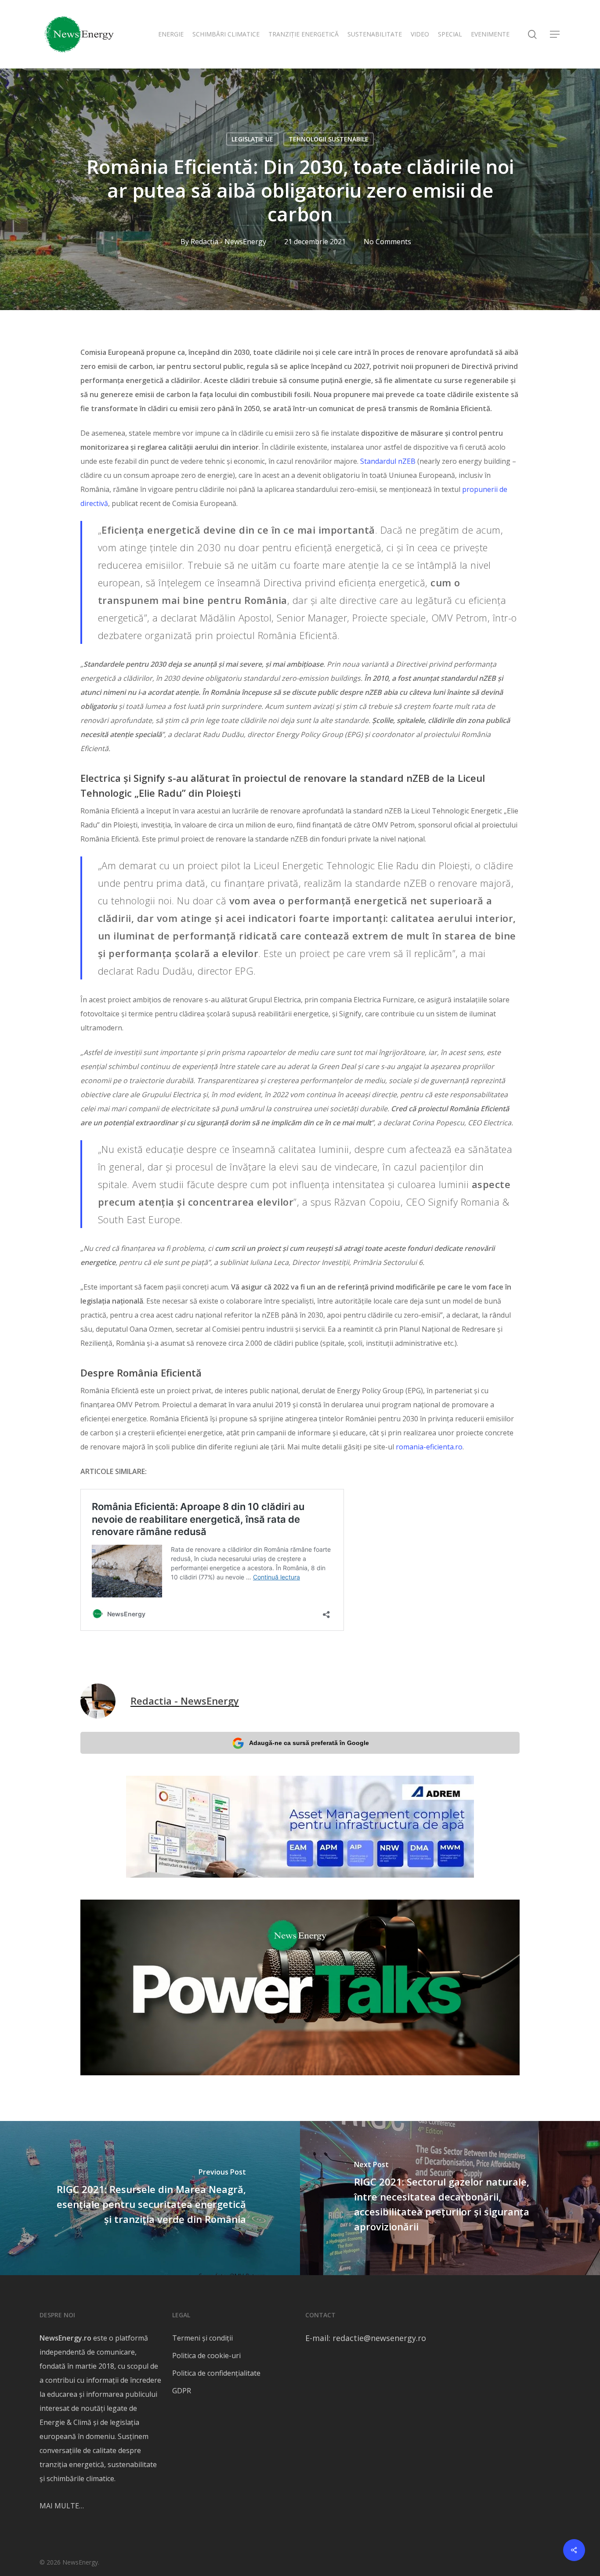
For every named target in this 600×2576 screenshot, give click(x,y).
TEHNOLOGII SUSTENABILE (329, 139)
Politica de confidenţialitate (216, 2373)
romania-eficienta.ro (429, 1447)
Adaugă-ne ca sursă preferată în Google (309, 1743)
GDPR (182, 2391)
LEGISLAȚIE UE (252, 139)
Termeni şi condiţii (202, 2338)
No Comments (387, 242)
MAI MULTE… (62, 2506)
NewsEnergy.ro (65, 2338)
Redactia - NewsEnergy (228, 242)
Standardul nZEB (388, 461)
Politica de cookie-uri (206, 2356)
